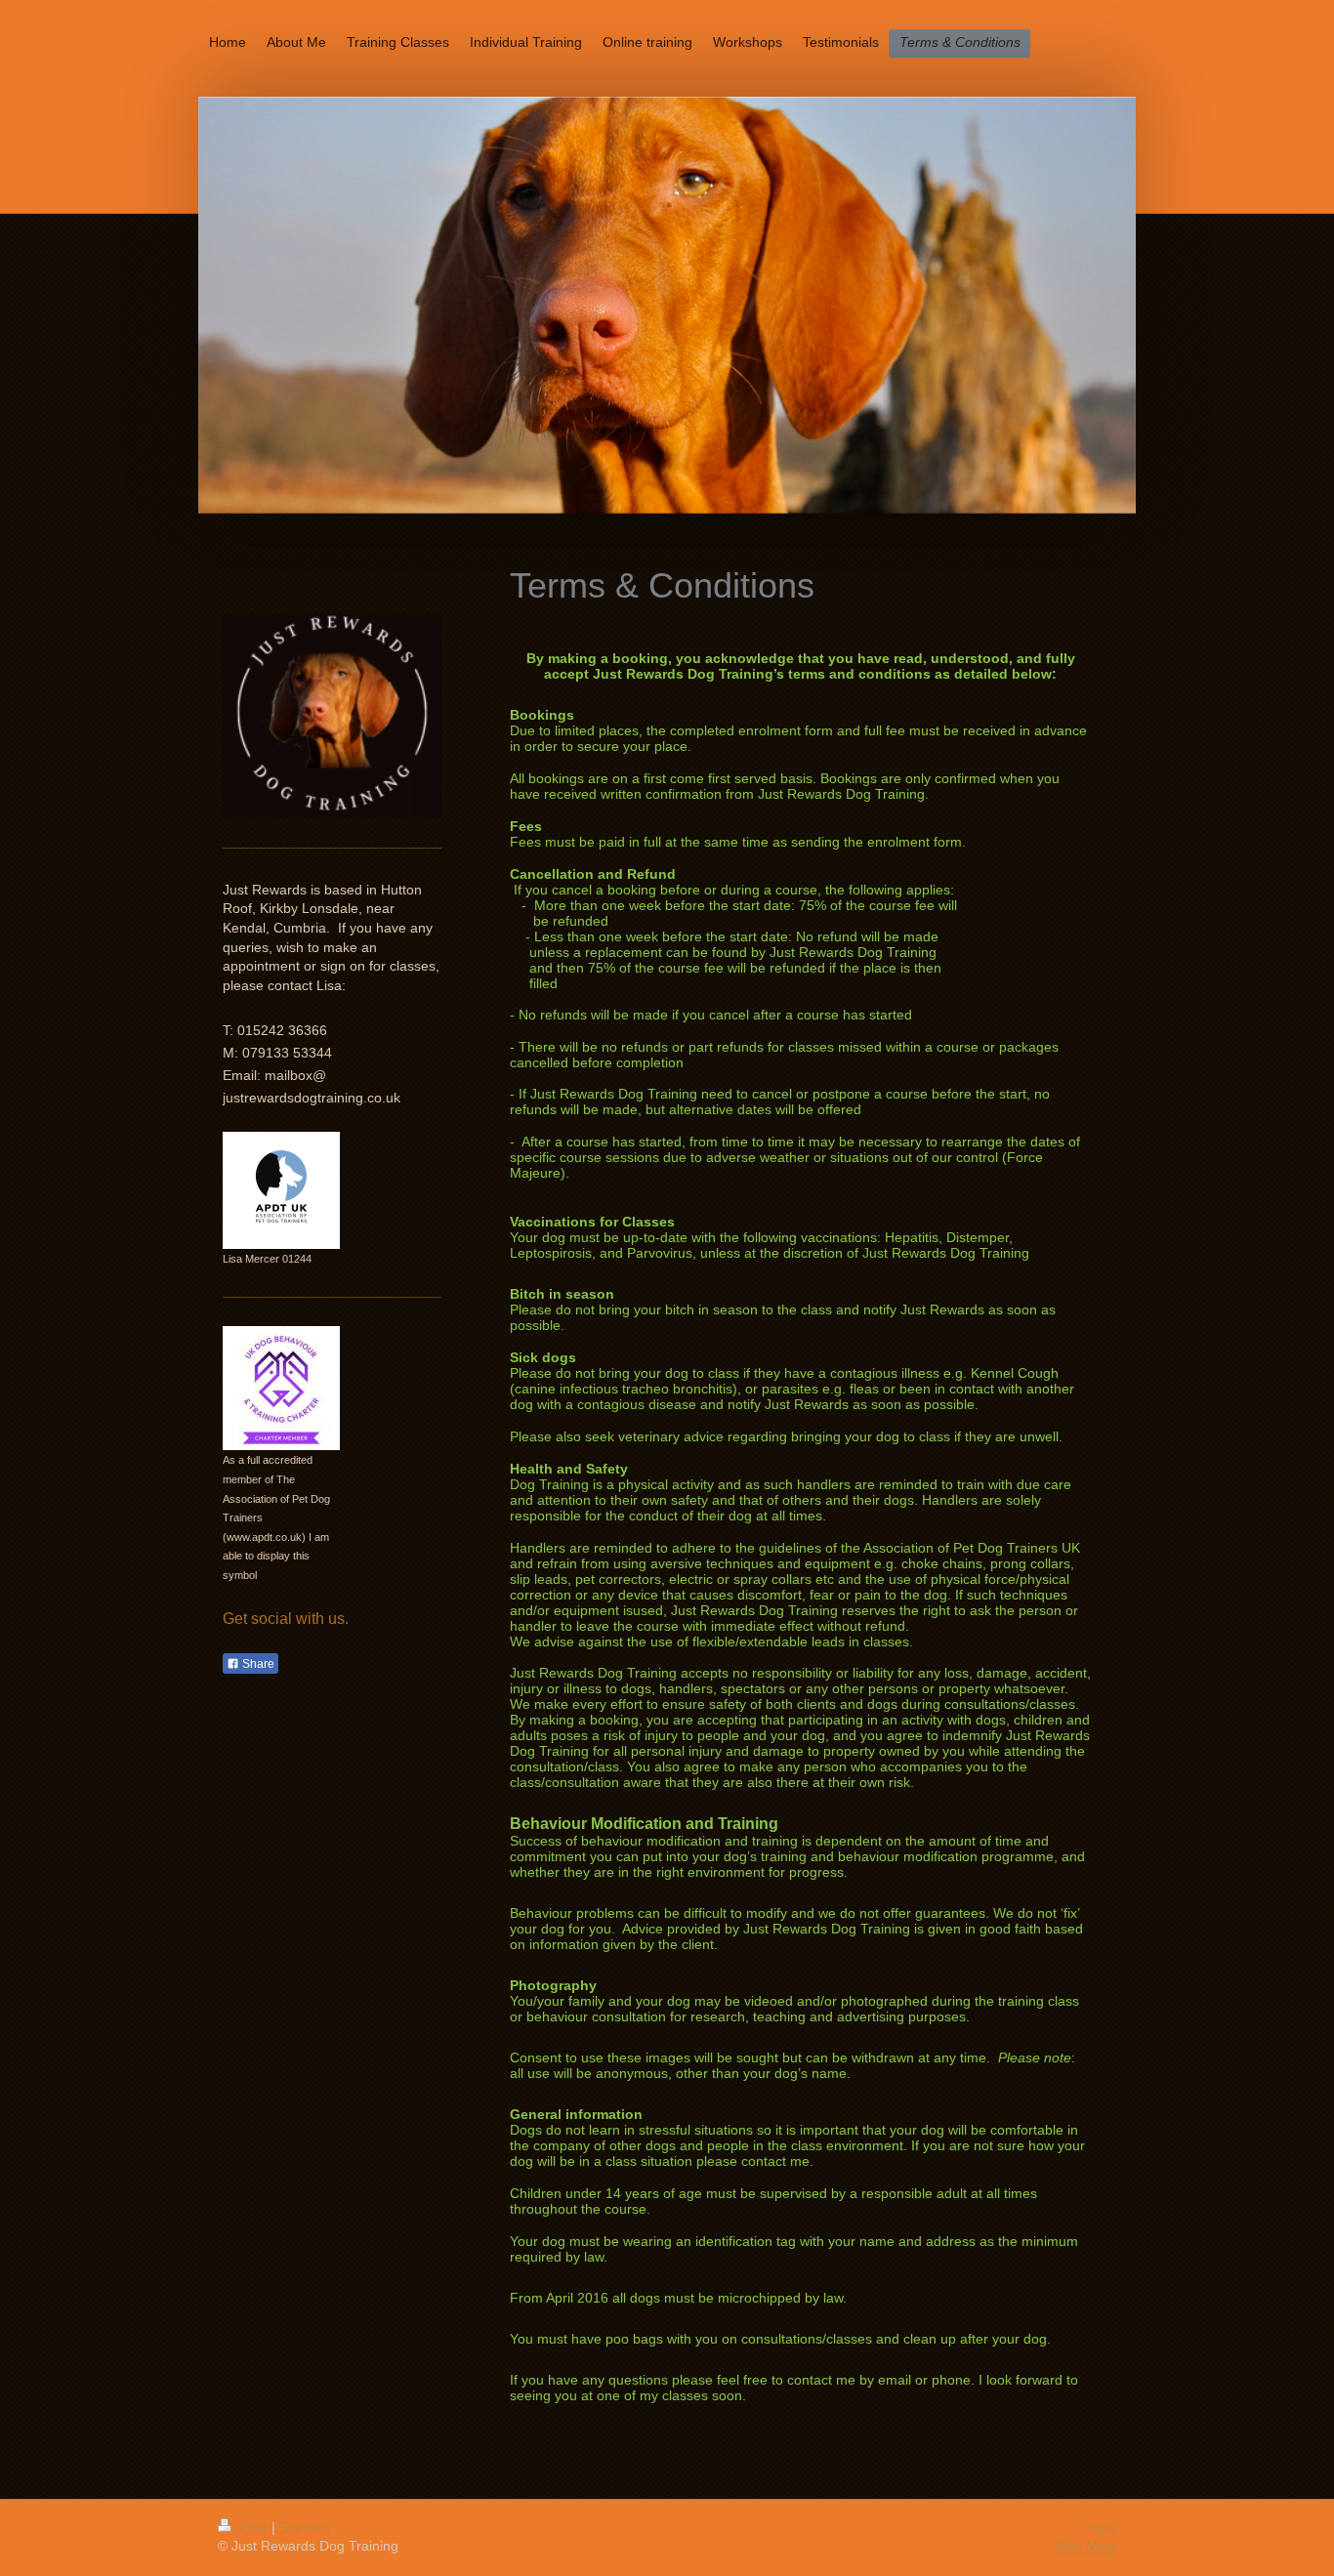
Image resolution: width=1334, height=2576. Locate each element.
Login (1099, 2527)
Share (257, 1664)
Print (253, 2527)
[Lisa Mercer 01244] (281, 1190)
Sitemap (305, 2527)
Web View (1085, 2546)
